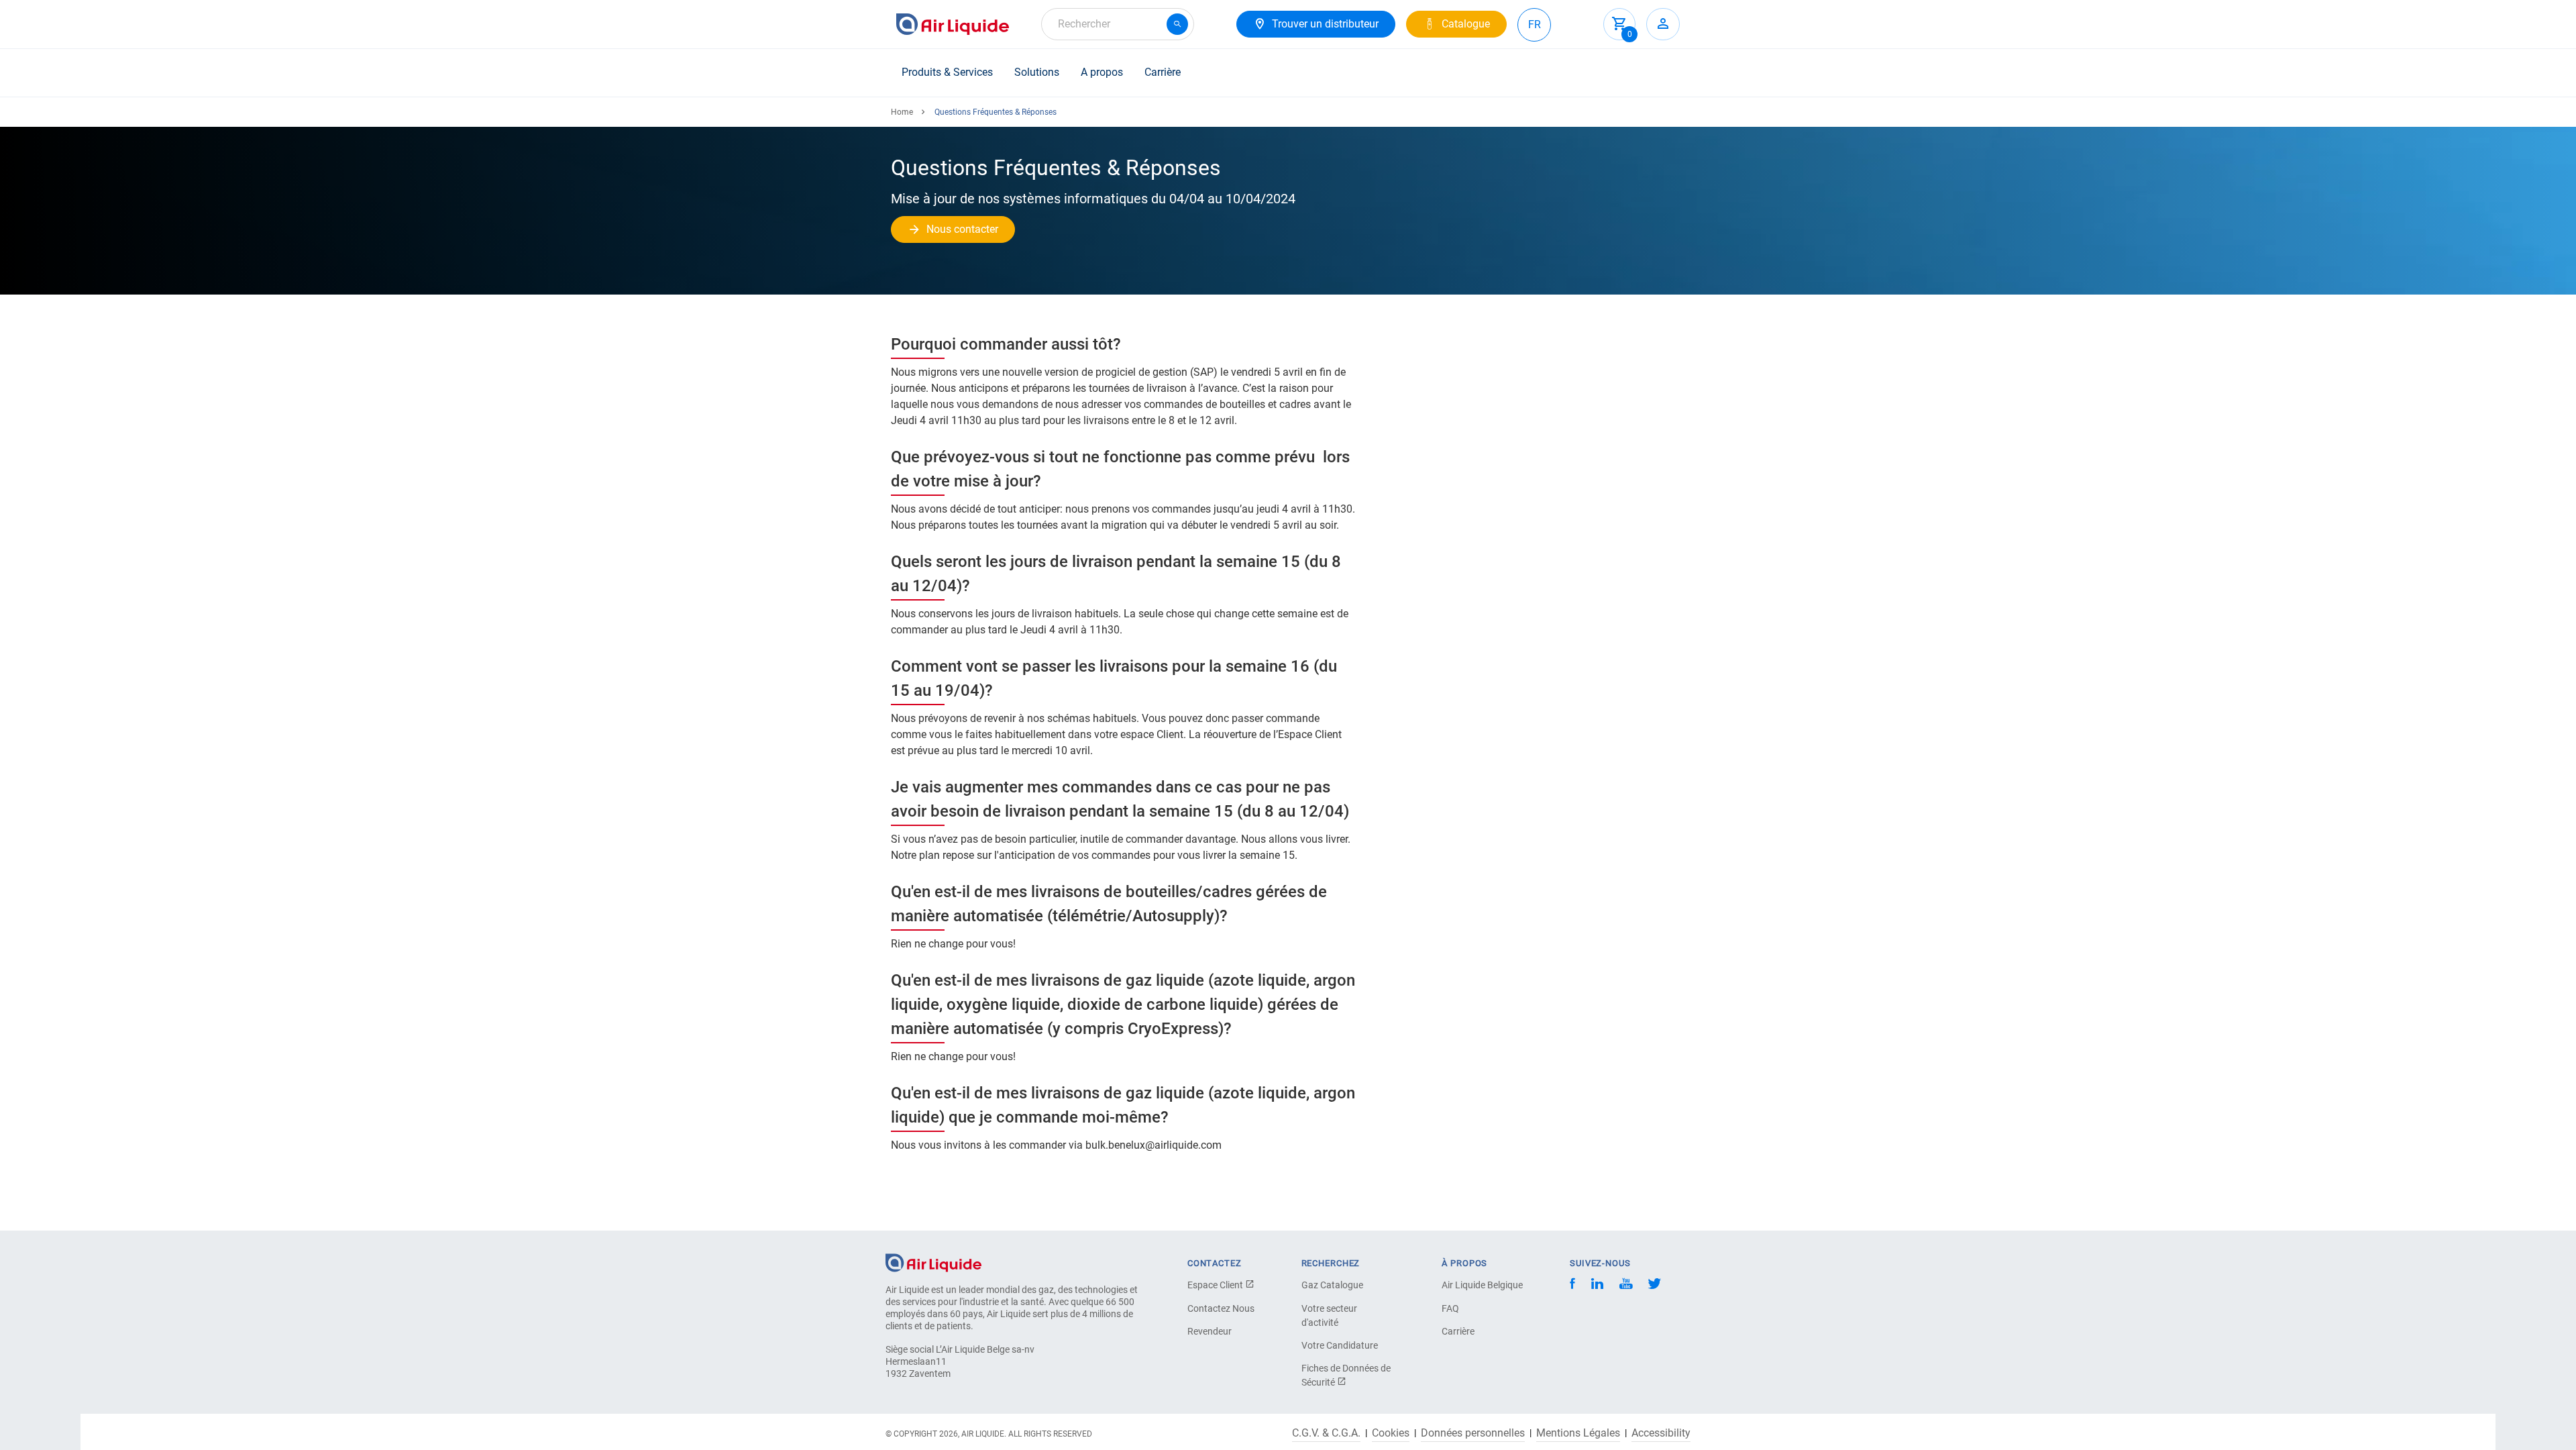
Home (902, 112)
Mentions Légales (1578, 1433)
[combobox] (1118, 24)
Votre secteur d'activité (1329, 1315)
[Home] (933, 1262)
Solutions (1037, 72)
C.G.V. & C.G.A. (1326, 1433)
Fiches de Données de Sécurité (1346, 1375)
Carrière (1163, 72)
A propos (1102, 72)
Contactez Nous (1221, 1308)
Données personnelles (1473, 1433)
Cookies (1391, 1433)
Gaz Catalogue (1332, 1285)
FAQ (1450, 1308)
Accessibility (1661, 1433)
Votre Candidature (1340, 1345)
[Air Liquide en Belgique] (953, 24)
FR (1535, 24)
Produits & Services (947, 72)
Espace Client (1216, 1285)
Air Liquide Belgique (1482, 1285)
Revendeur (1210, 1331)
